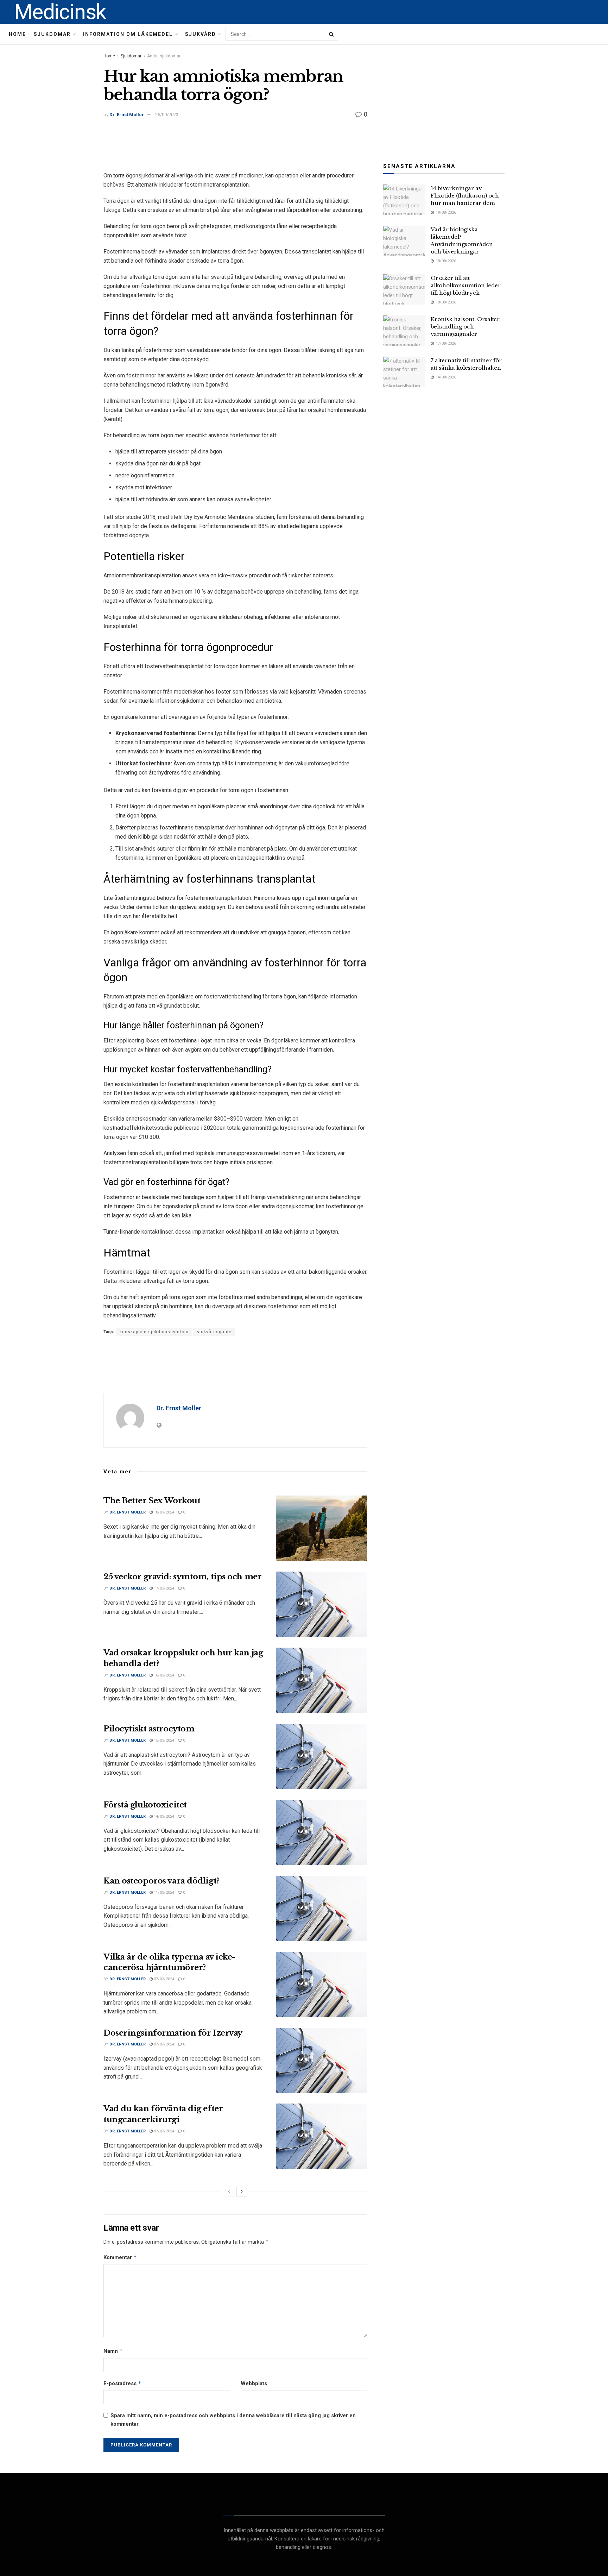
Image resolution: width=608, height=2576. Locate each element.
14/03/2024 (163, 1816)
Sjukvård (201, 34)
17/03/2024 (163, 1588)
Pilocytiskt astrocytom (149, 1729)
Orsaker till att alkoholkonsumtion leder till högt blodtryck (466, 285)
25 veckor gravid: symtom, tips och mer (182, 1577)
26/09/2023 (167, 115)
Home (17, 34)
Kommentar (120, 2257)
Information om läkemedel (128, 34)
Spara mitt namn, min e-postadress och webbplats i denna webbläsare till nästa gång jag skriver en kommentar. (233, 2420)
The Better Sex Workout (152, 1501)
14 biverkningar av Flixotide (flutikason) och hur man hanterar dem (465, 196)
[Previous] (229, 2192)
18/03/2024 (163, 1512)
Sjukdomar (52, 34)
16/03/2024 (163, 1675)
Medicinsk (60, 12)
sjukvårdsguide (214, 1332)
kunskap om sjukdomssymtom (154, 1332)
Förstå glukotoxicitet (145, 1805)
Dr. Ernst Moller (127, 115)
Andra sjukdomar (164, 56)
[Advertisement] (235, 146)
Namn (113, 2351)
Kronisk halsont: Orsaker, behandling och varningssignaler (466, 327)
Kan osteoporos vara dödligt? (161, 1881)
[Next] (242, 2192)
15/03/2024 (163, 1740)
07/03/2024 (163, 1979)
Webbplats (254, 2383)
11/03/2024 (163, 1892)
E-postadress (122, 2383)
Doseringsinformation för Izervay (173, 2033)
